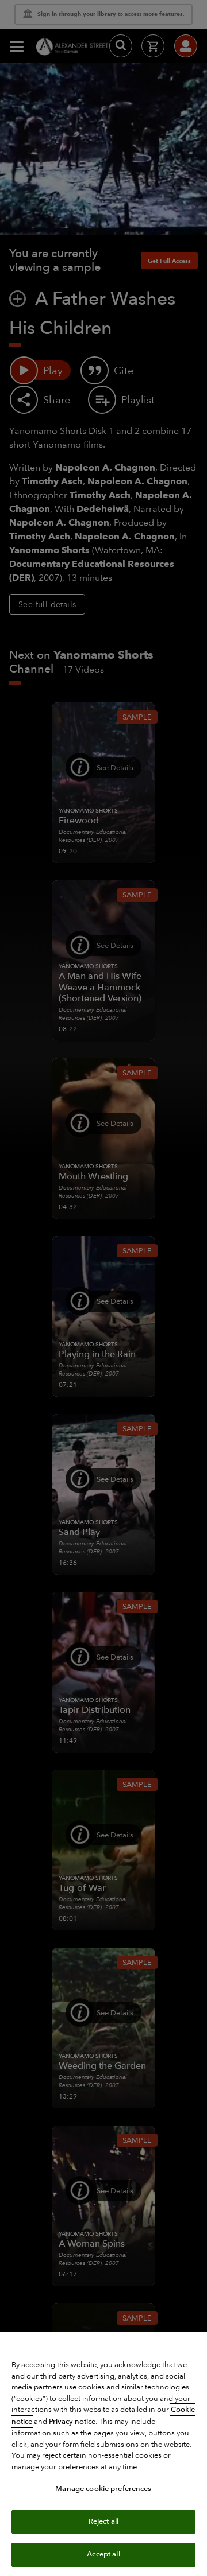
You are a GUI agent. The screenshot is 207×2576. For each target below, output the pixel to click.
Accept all (103, 2554)
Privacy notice (72, 2422)
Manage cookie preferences (103, 2489)
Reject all (103, 2521)
